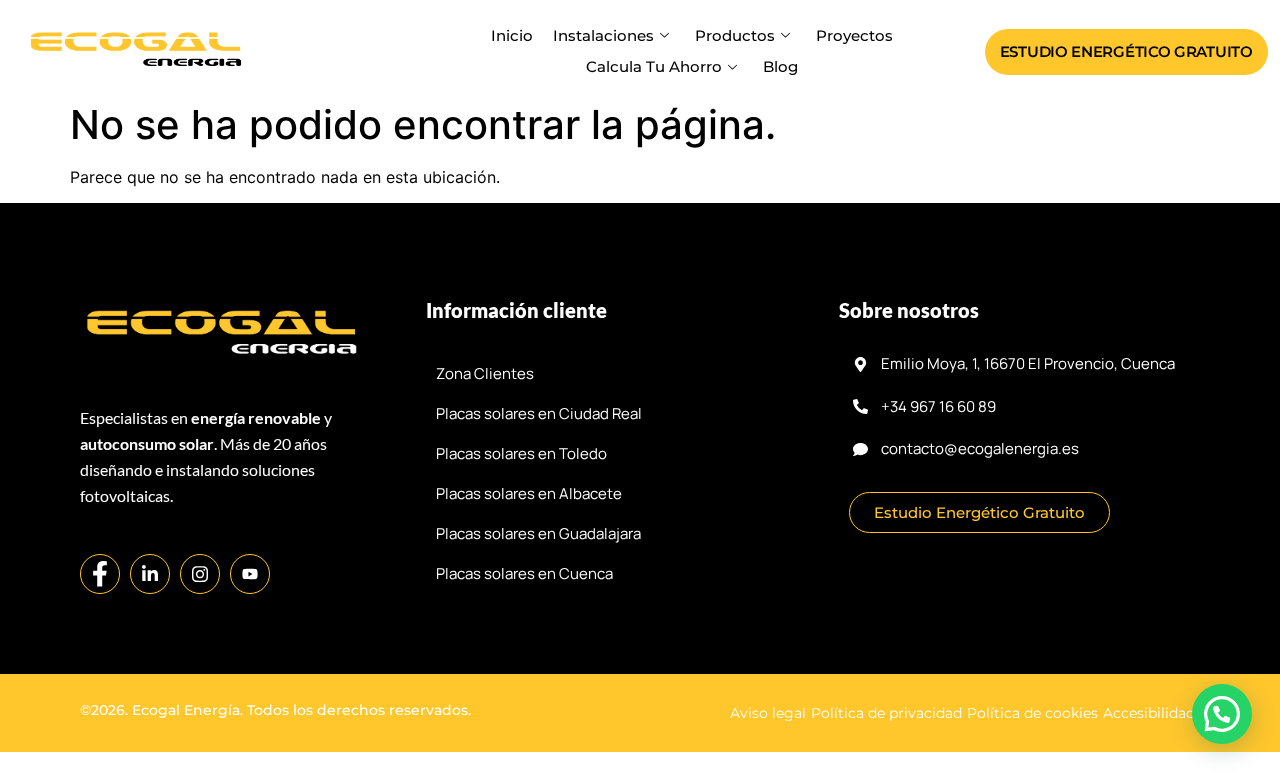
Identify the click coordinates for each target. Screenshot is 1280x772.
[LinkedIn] (150, 574)
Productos (735, 35)
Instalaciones (603, 35)
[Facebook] (100, 574)
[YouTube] (250, 574)
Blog (780, 66)
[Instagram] (200, 574)
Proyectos (854, 35)
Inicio (512, 35)
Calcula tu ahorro (654, 66)
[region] (640, 689)
